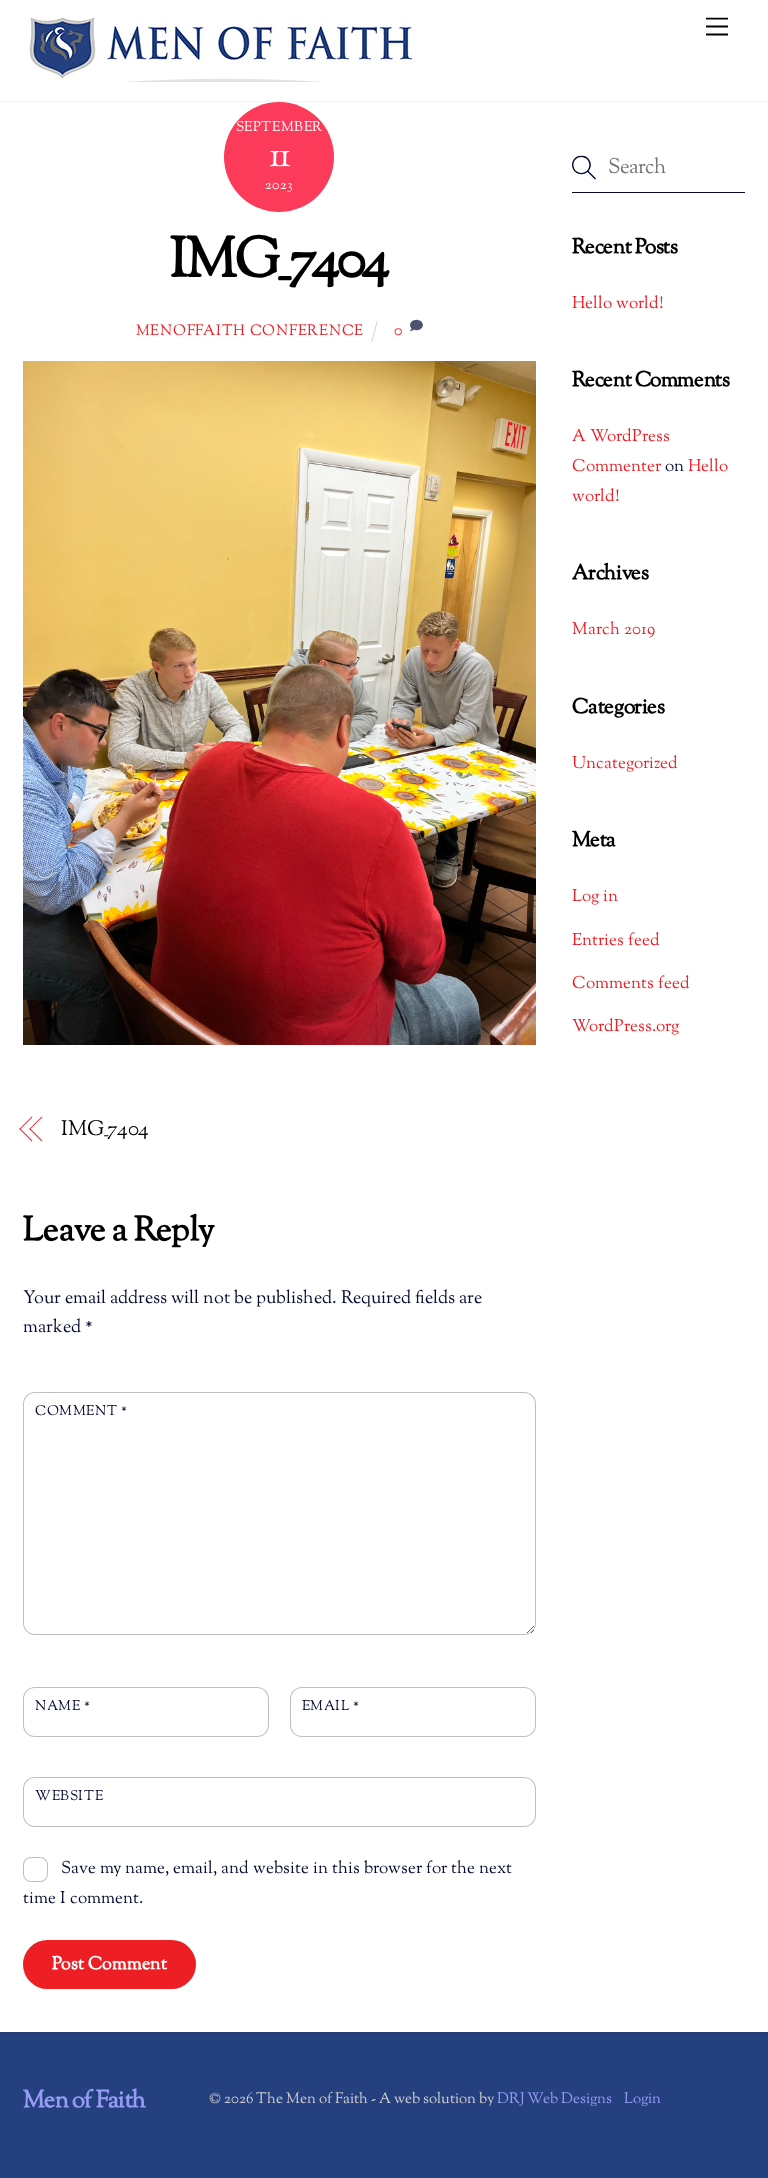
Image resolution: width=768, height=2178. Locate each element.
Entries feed (616, 941)
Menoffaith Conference (250, 331)
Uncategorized (625, 764)
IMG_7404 (279, 262)
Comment (81, 1411)
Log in (595, 897)
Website (69, 1796)
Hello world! (618, 304)
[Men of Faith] (223, 76)
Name (62, 1706)
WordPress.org (625, 1027)
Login (642, 2099)
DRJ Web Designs (554, 2099)
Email (331, 1706)
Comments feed (631, 984)
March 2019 (613, 630)
